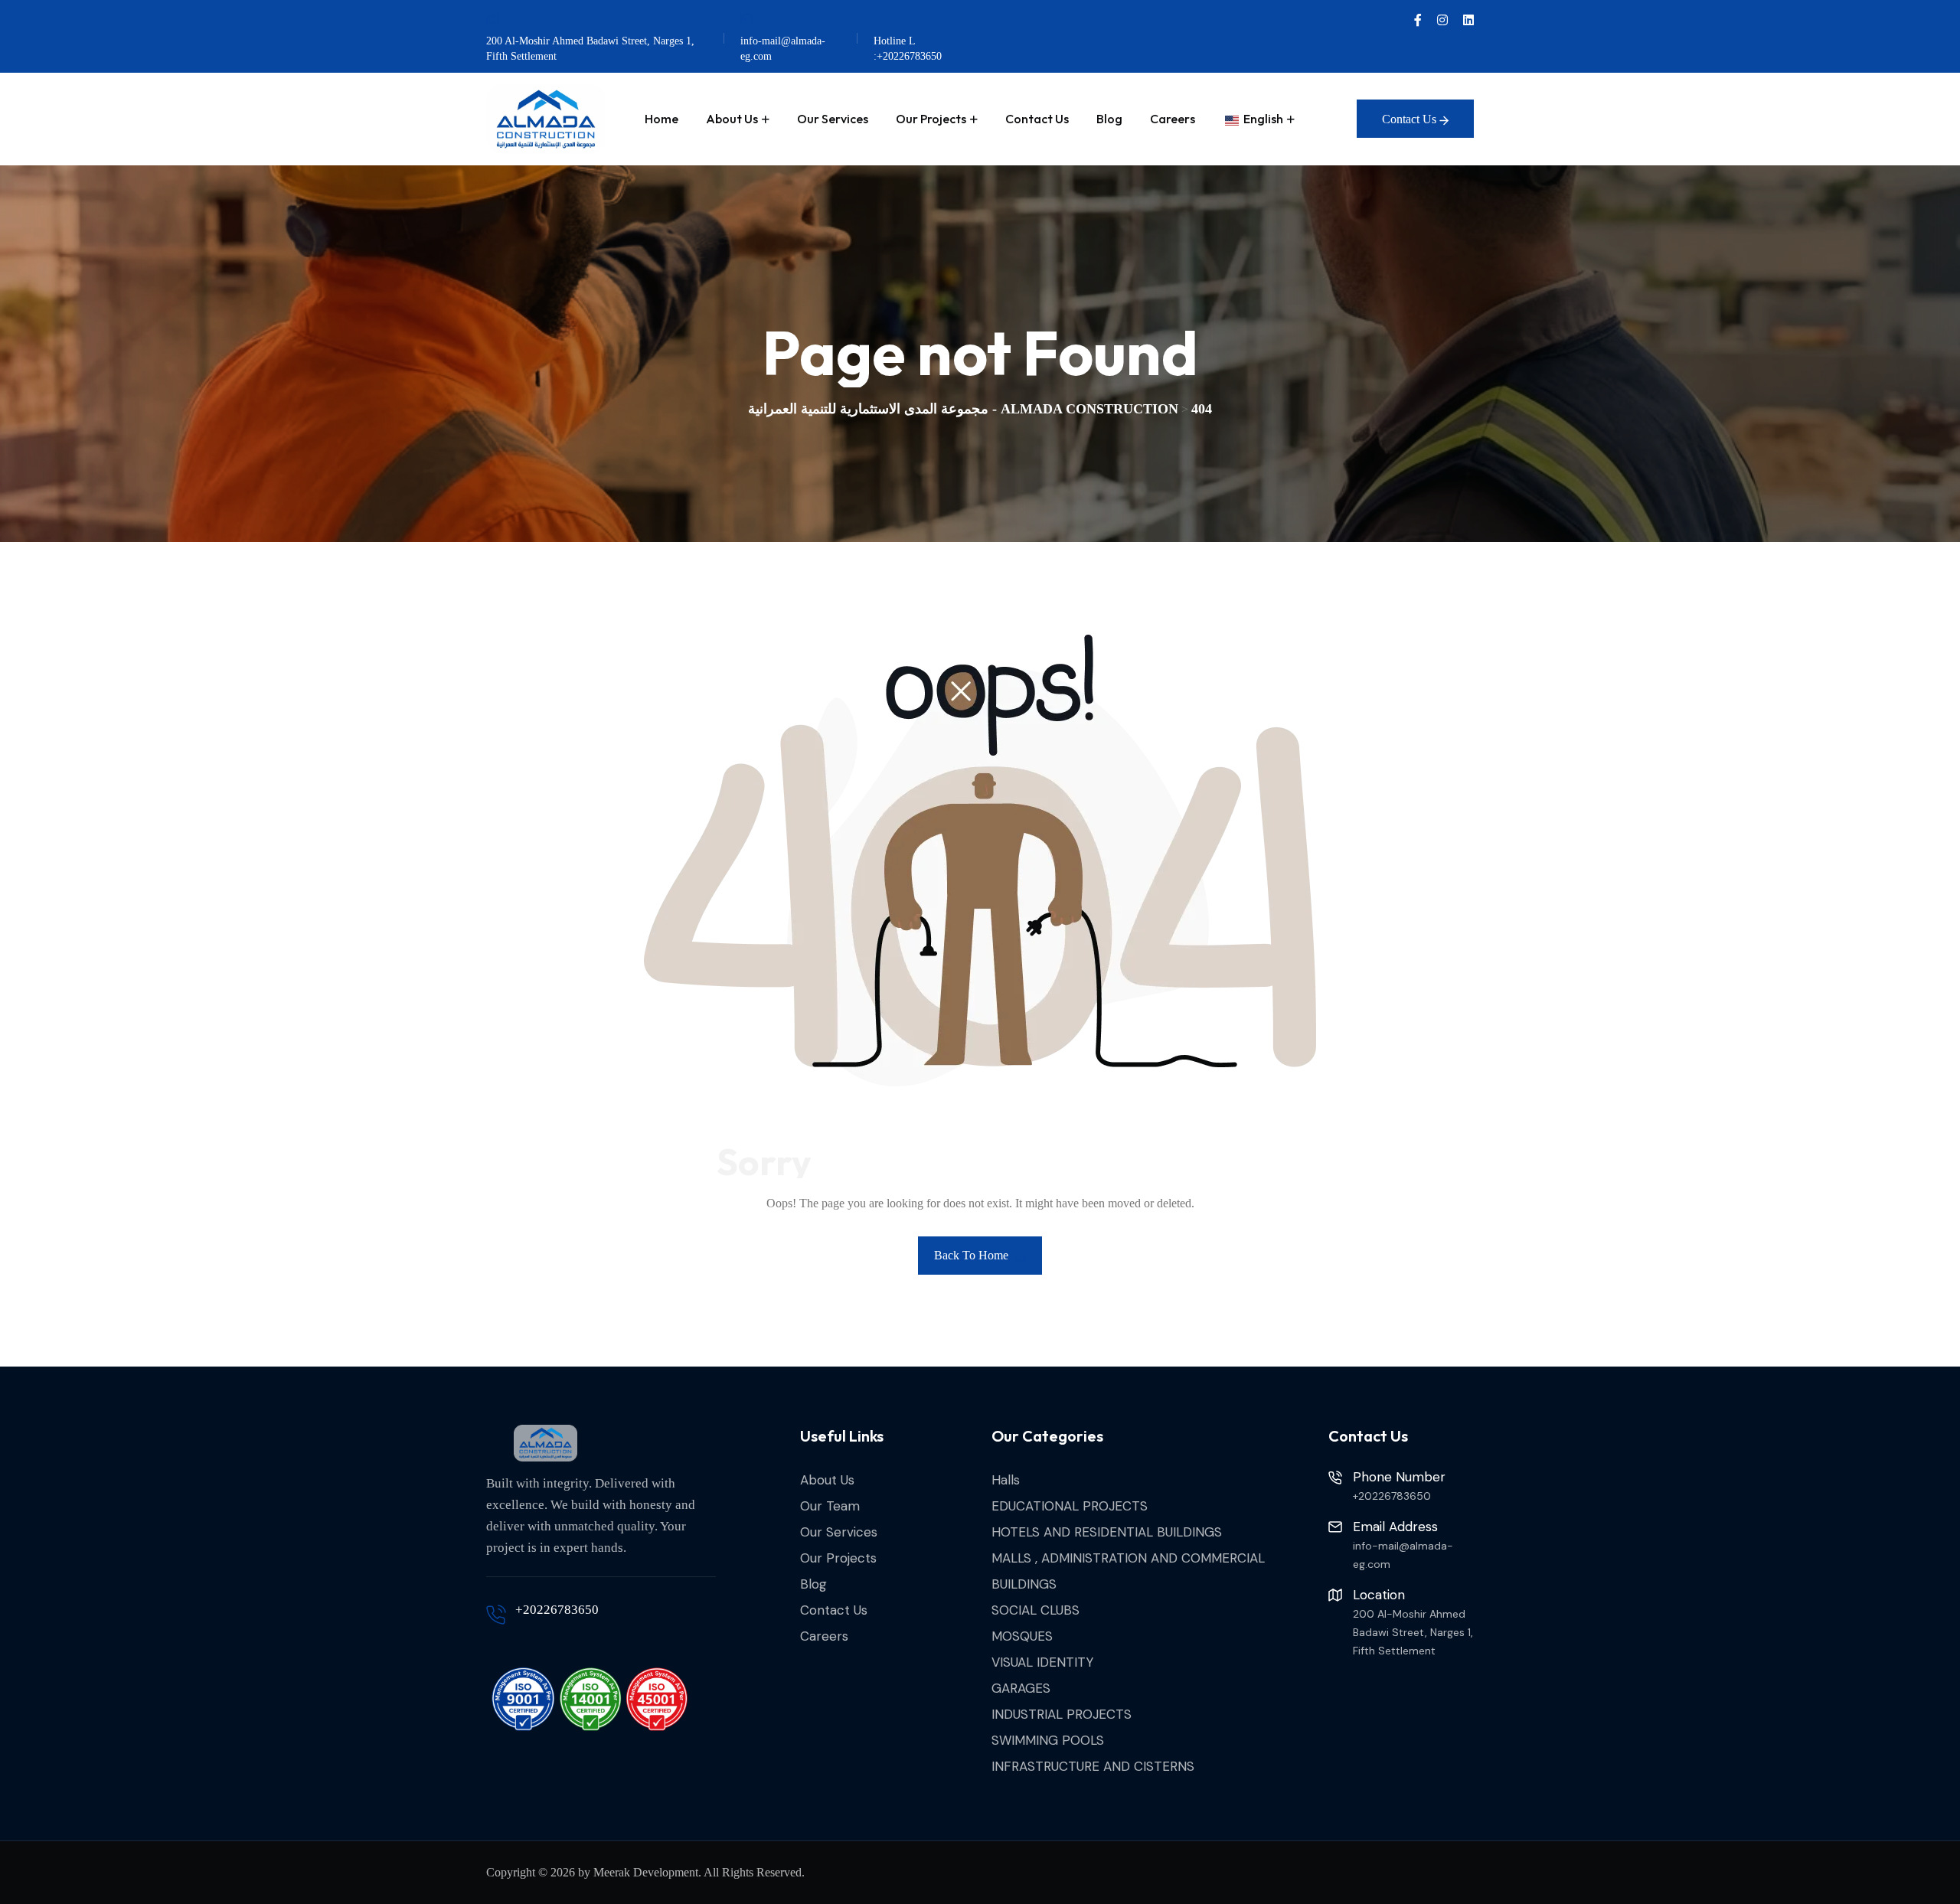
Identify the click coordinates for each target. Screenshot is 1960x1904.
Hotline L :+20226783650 (908, 49)
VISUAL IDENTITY (1042, 1662)
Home (661, 119)
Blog (1109, 119)
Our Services (833, 119)
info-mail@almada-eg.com (783, 49)
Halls (1006, 1480)
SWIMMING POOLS (1048, 1740)
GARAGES (1021, 1688)
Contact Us (1037, 119)
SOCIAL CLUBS (1036, 1610)
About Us (732, 119)
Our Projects (931, 119)
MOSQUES (1022, 1636)
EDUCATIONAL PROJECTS (1070, 1506)
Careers (1173, 119)
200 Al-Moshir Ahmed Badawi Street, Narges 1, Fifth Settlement (590, 49)
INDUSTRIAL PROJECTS (1062, 1714)
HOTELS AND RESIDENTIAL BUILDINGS (1107, 1532)
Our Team (830, 1506)
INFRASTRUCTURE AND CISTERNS (1093, 1766)
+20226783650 (557, 1610)
